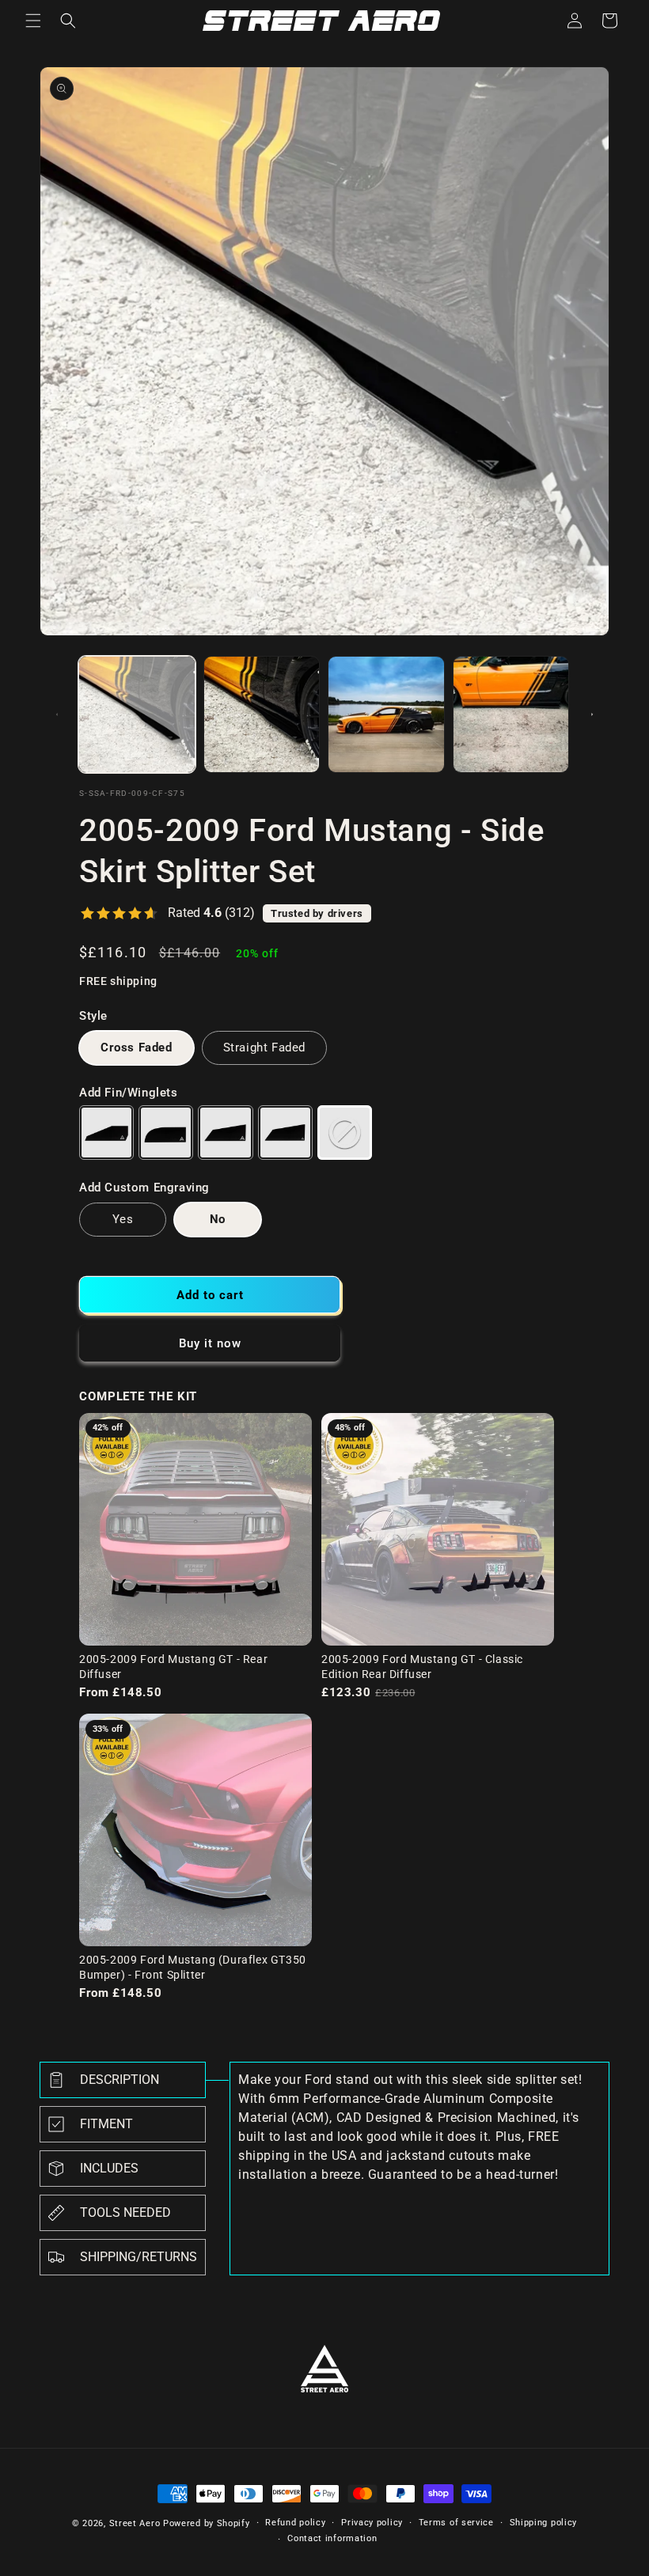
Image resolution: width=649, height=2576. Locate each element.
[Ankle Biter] (106, 1133)
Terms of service (456, 2523)
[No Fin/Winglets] (345, 1133)
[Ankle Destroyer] (225, 1133)
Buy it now (210, 1343)
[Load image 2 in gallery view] (262, 714)
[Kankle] (166, 1133)
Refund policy (295, 2523)
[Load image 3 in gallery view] (386, 714)
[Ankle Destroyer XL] (285, 1133)
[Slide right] (592, 714)
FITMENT (106, 2124)
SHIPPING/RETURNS (139, 2257)
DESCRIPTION (120, 2080)
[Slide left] (57, 714)
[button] (33, 21)
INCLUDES (109, 2168)
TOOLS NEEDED (125, 2212)
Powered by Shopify (207, 2523)
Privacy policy (372, 2523)
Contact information (332, 2538)
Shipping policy (544, 2523)
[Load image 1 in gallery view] (137, 714)
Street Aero (135, 2523)
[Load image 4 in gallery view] (511, 714)
